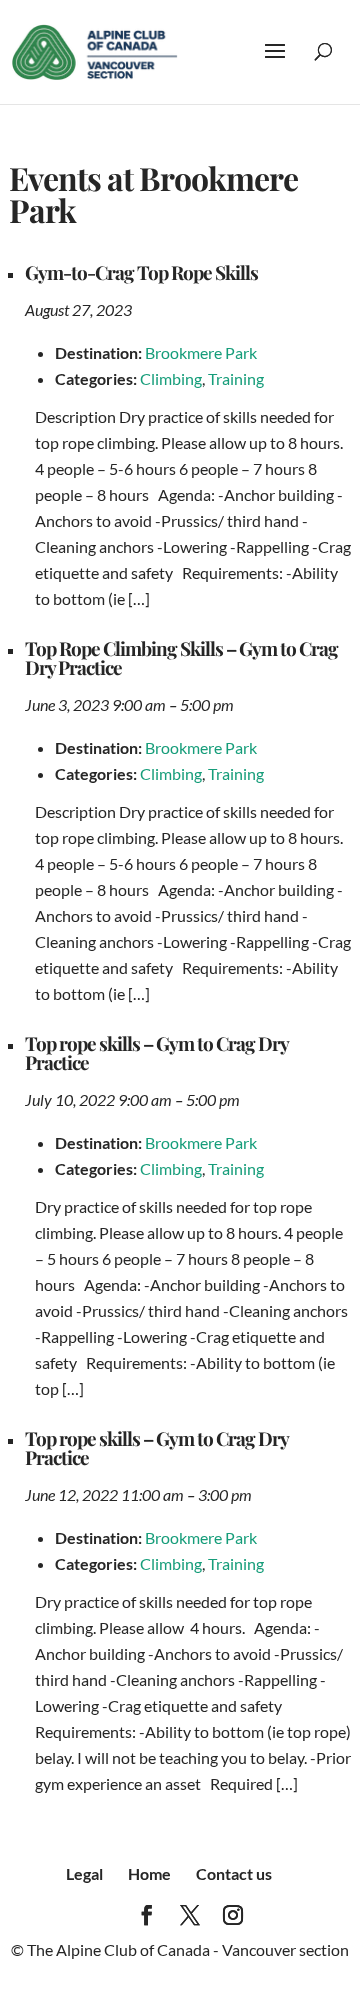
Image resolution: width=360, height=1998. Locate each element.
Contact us (234, 1873)
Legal (84, 1873)
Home (149, 1873)
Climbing (171, 378)
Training (236, 378)
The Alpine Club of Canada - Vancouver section (188, 1949)
